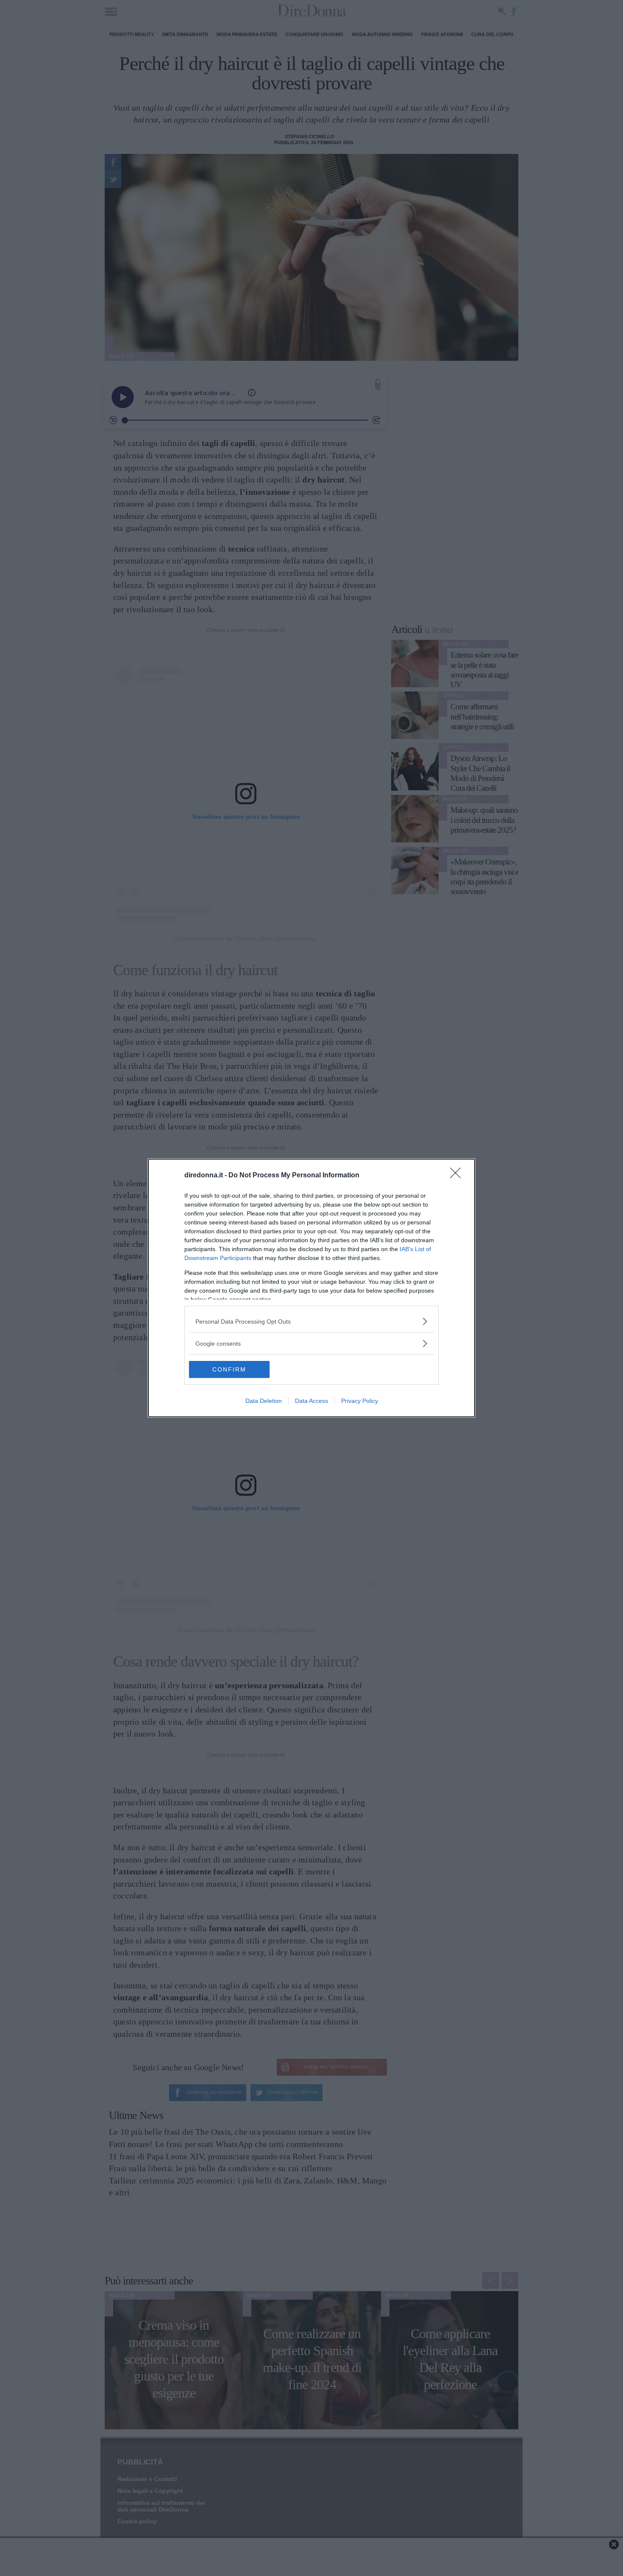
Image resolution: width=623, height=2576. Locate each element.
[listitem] (311, 1321)
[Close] (458, 1176)
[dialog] (311, 1288)
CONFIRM (229, 1369)
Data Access (311, 1401)
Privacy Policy (360, 1401)
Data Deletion (264, 1401)
